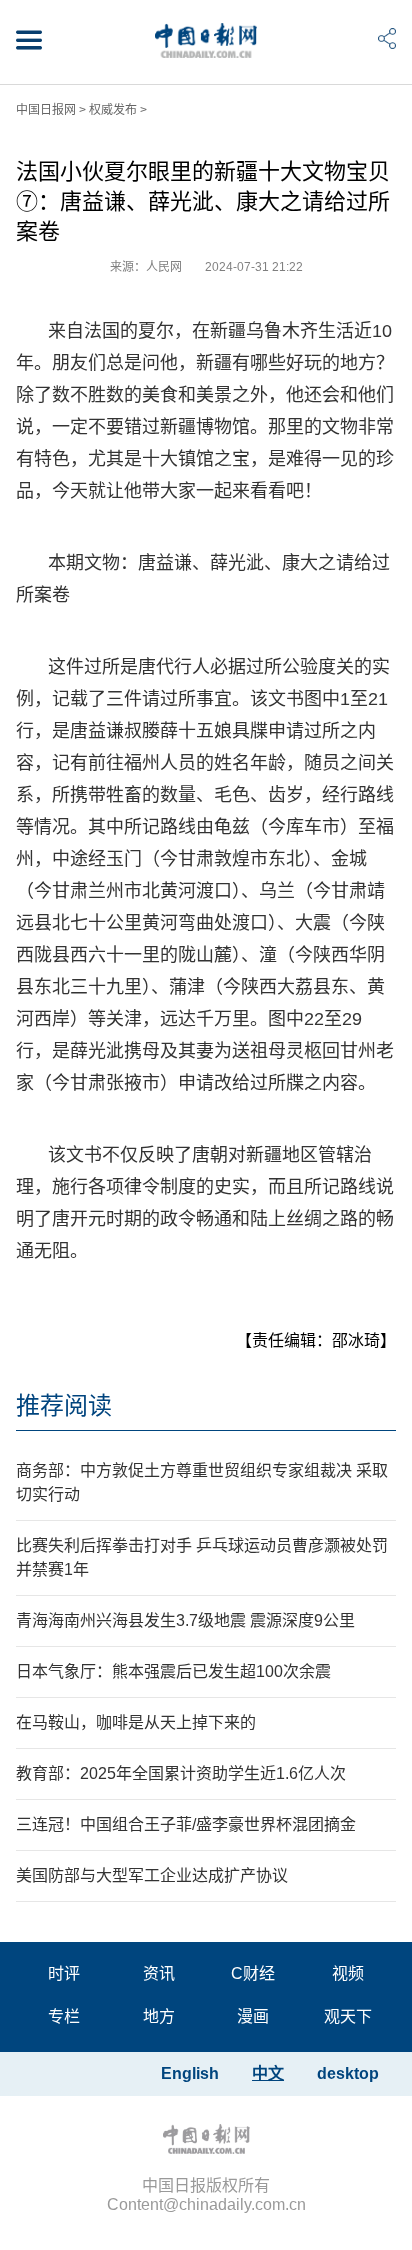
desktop (348, 2073)
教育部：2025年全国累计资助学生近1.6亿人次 (181, 1773)
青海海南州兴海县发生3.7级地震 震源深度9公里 (185, 1620)
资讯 (159, 1973)
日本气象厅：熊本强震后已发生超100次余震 (173, 1671)
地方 (159, 2016)
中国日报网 (46, 110)
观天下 (348, 2016)
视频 (348, 1973)
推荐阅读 (64, 1405)
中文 (268, 2073)
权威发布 (113, 110)
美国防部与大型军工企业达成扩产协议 (152, 1875)
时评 (64, 1973)
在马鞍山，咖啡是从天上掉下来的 (136, 1722)
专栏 (64, 2016)
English (190, 2073)
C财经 (253, 1973)
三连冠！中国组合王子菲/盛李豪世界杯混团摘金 (186, 1824)
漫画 (253, 2016)
